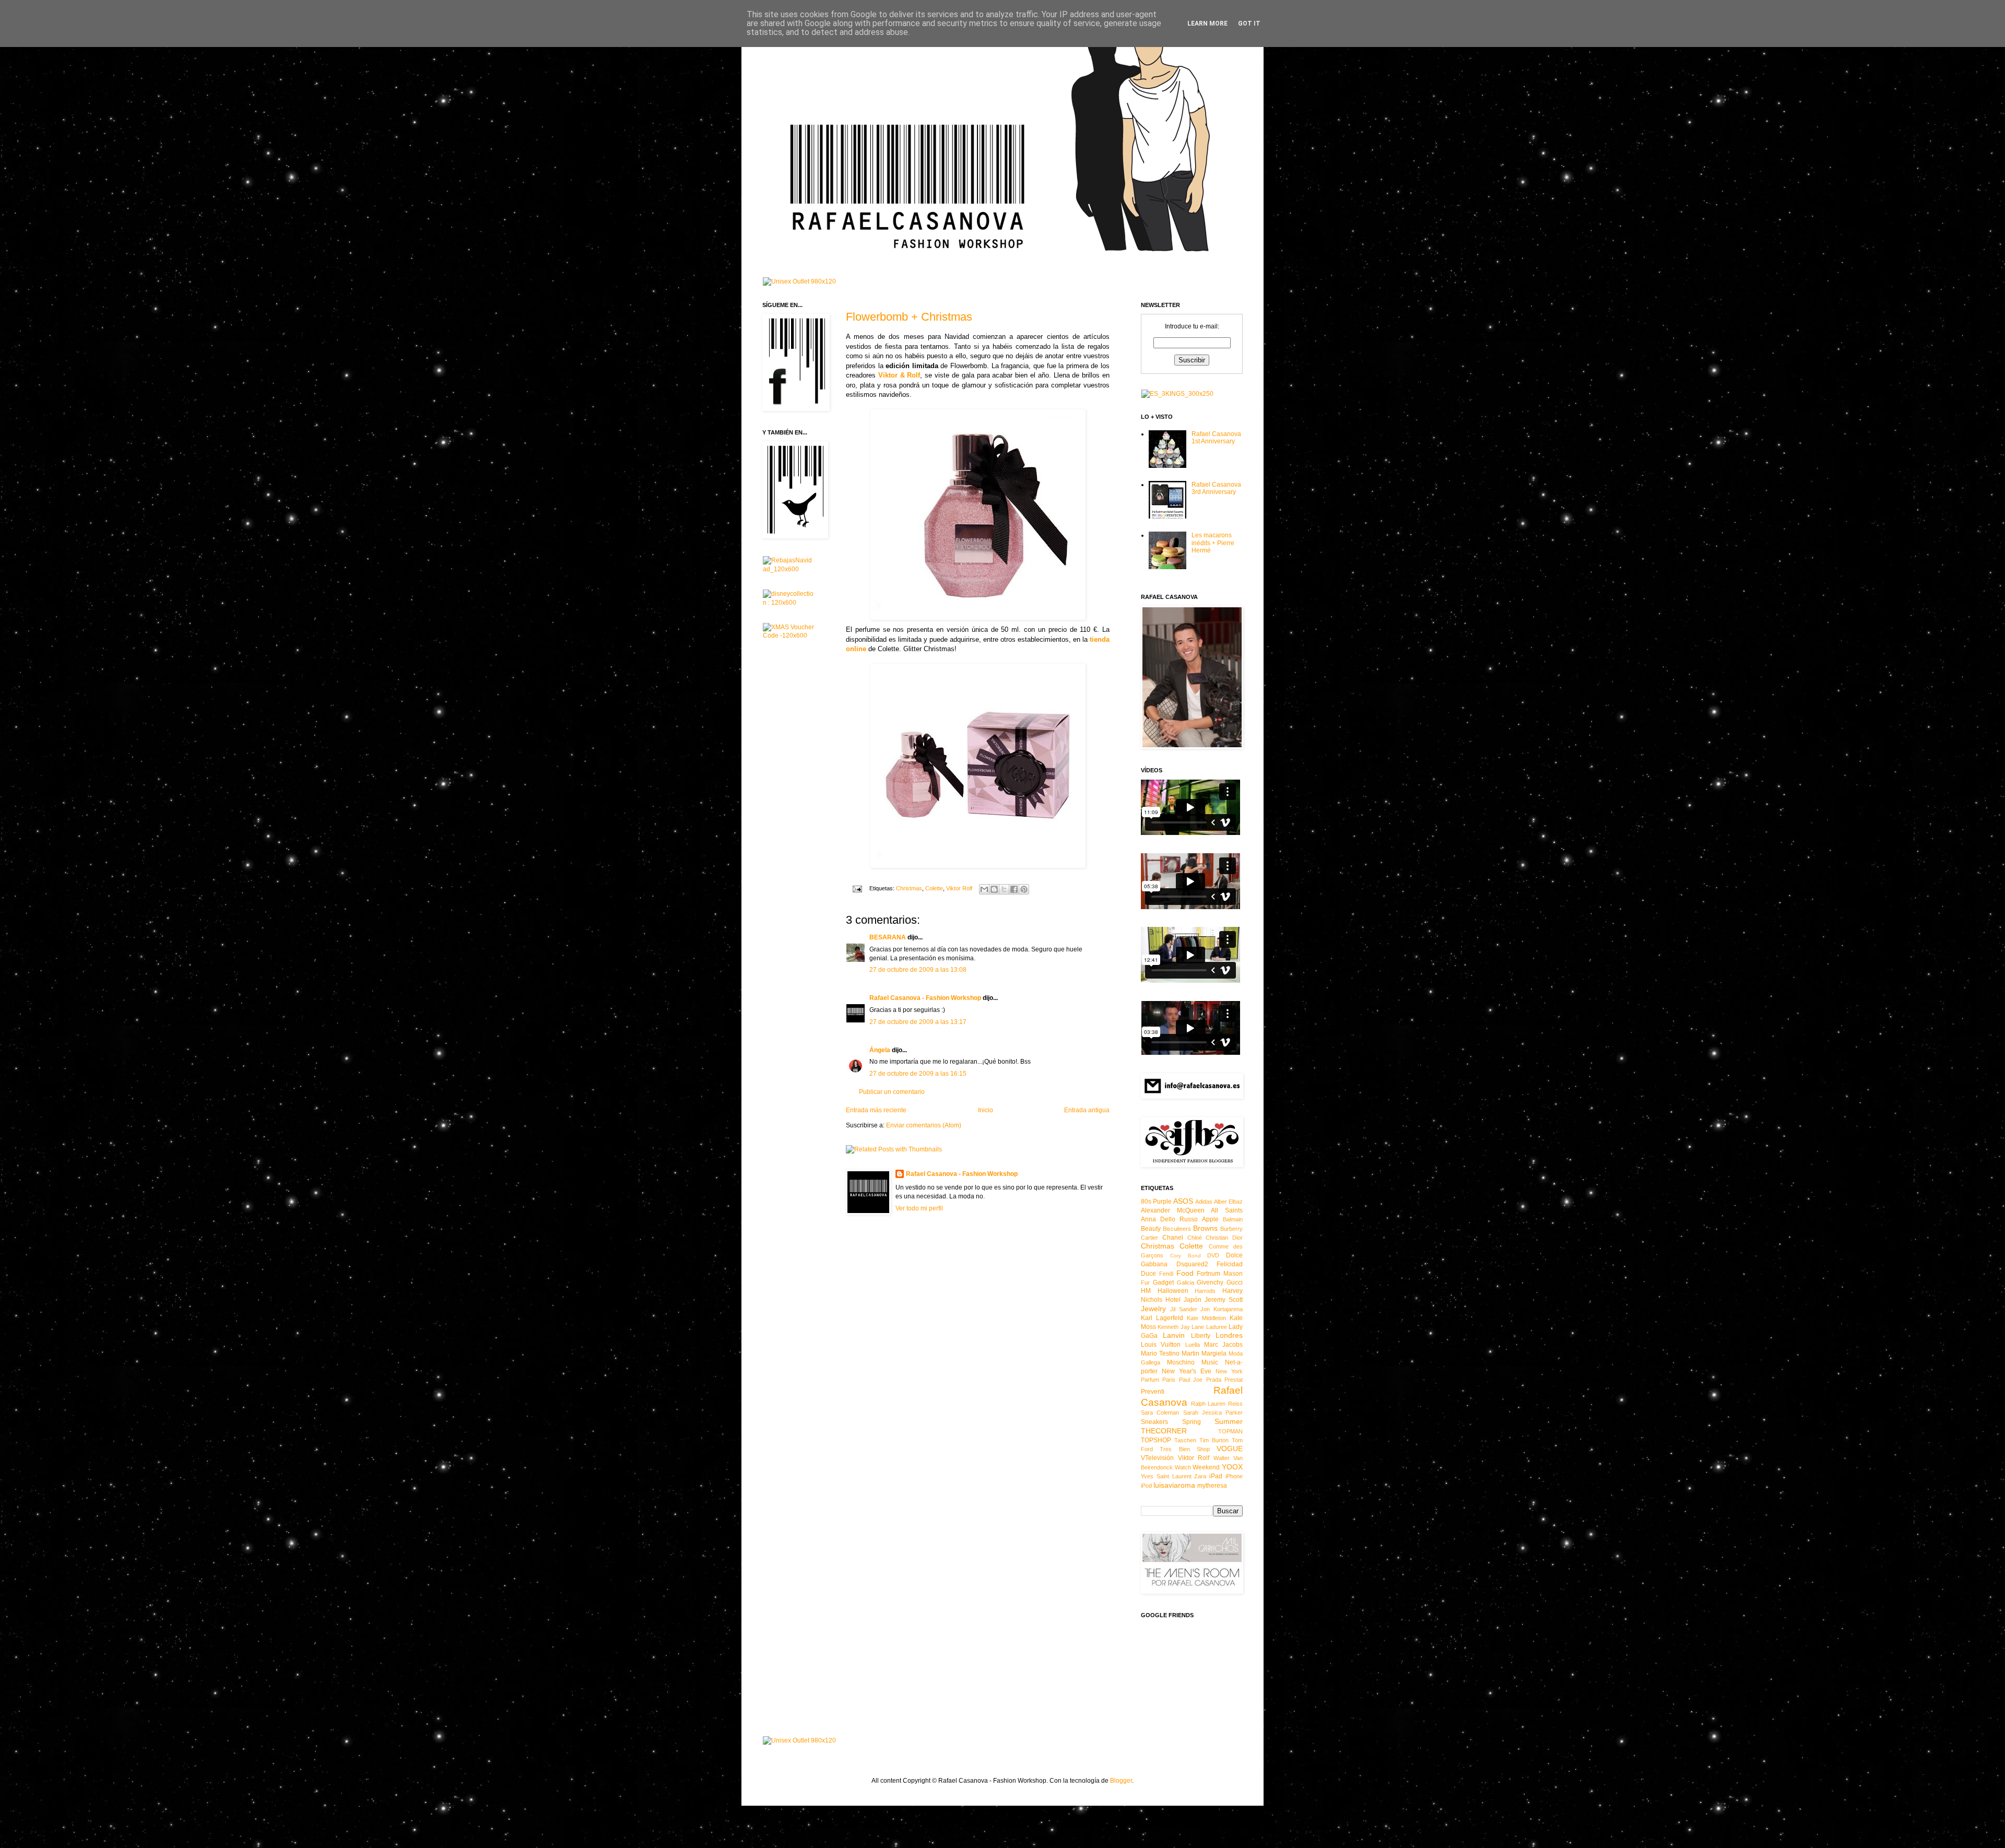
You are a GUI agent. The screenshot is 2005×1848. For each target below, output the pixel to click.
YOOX (1232, 1467)
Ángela (880, 1050)
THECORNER (1164, 1431)
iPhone (1234, 1476)
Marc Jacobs (1223, 1345)
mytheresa (1212, 1486)
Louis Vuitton (1161, 1345)
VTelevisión (1157, 1458)
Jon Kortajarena (1222, 1309)
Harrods (1205, 1291)
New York (1229, 1371)
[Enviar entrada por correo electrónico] (857, 888)
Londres (1229, 1335)
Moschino (1181, 1362)
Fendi (1166, 1274)
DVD (1213, 1255)
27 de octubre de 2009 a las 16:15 (918, 1074)
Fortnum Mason (1220, 1274)
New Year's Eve (1187, 1371)
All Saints (1227, 1210)
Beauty (1151, 1229)
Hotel (1173, 1300)
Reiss (1235, 1404)
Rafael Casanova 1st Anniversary (1216, 438)
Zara (1200, 1476)
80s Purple (1156, 1202)
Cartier (1149, 1238)
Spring (1192, 1422)
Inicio (986, 1110)
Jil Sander (1184, 1309)
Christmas (909, 888)
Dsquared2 (1192, 1264)
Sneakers (1154, 1422)
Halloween (1173, 1291)
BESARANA (888, 937)
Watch (1183, 1467)
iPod (1146, 1486)
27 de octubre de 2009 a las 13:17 (918, 1022)
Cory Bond (1186, 1256)
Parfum (1150, 1380)
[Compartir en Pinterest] (1024, 889)
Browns (1205, 1228)
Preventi (1153, 1392)
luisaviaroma (1174, 1485)
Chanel (1173, 1238)
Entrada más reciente (876, 1110)
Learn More (1207, 23)
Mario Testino (1160, 1353)
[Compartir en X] (1004, 889)
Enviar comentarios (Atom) (924, 1125)
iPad (1216, 1476)
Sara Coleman (1160, 1413)
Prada (1214, 1380)
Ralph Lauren (1208, 1404)
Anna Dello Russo (1169, 1219)
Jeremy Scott (1224, 1300)
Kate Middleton (1206, 1318)
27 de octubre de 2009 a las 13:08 (918, 970)
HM (1146, 1291)
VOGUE (1230, 1449)
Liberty (1201, 1336)
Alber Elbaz (1228, 1202)
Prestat (1234, 1380)
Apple (1210, 1219)
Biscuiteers (1177, 1229)
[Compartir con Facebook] (1014, 889)
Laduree (1217, 1327)
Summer (1229, 1421)
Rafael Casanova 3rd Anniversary (1216, 488)
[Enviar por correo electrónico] (984, 889)
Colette (934, 888)
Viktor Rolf (959, 888)
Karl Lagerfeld (1162, 1318)
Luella (1193, 1345)
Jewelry (1153, 1309)
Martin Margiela (1204, 1353)
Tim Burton (1214, 1440)
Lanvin (1174, 1335)
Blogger (1121, 1781)
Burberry (1231, 1229)
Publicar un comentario (892, 1092)
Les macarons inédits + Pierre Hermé (1213, 543)
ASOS (1183, 1201)
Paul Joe (1191, 1380)
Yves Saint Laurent (1166, 1476)
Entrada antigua (1087, 1110)
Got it (1249, 23)
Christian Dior (1224, 1238)
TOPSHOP (1156, 1440)
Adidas (1204, 1202)
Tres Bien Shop (1185, 1449)
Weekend (1206, 1467)
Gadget (1163, 1282)
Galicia (1186, 1282)
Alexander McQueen (1173, 1210)
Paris (1169, 1380)
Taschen (1185, 1440)
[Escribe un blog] (994, 889)
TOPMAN (1230, 1431)
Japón (1193, 1300)
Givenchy (1210, 1282)
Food (1185, 1273)
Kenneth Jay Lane (1181, 1327)
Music (1210, 1362)
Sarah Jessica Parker (1213, 1413)
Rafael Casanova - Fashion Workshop (925, 998)
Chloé (1195, 1238)
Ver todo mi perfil (919, 1208)
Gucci (1235, 1282)
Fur (1145, 1282)
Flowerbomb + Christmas (909, 317)
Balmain (1233, 1219)
